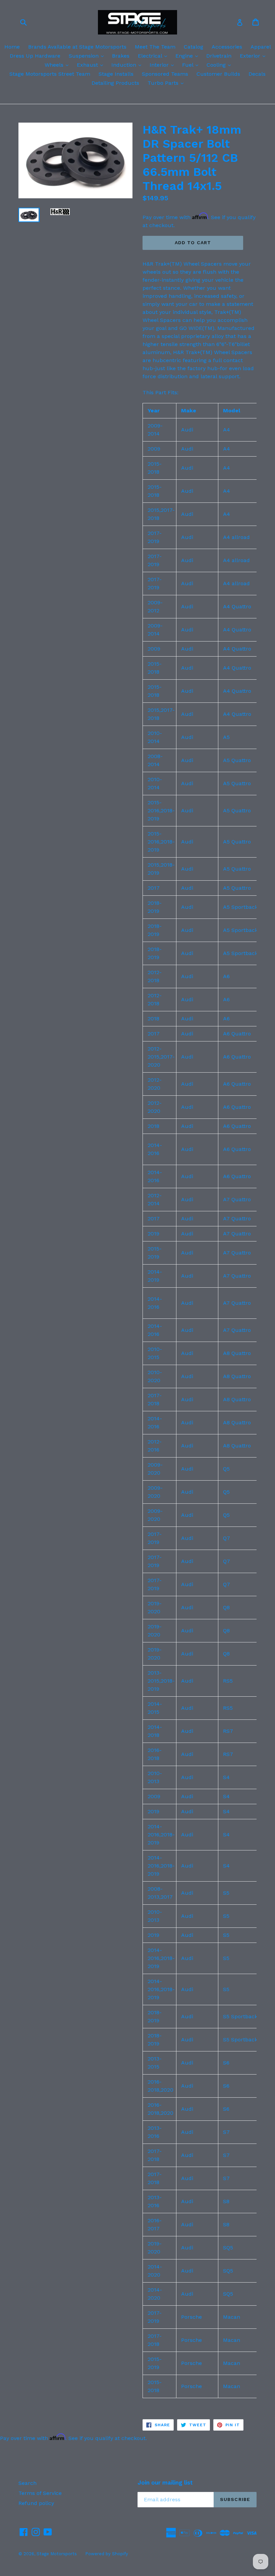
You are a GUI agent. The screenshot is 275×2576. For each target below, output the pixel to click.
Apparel (261, 47)
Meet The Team (155, 47)
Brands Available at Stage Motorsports (77, 47)
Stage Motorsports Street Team (50, 74)
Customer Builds (218, 74)
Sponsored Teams (165, 74)
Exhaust (92, 65)
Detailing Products (115, 83)
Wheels (58, 65)
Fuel (192, 65)
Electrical (154, 56)
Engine (188, 56)
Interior (163, 65)
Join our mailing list (165, 2483)
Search (27, 2483)
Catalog (194, 47)
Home (12, 47)
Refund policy (36, 2503)
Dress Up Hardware (35, 56)
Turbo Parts (167, 83)
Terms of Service (40, 2493)
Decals (257, 74)
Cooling (220, 65)
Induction (128, 65)
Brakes (121, 56)
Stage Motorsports (57, 2554)
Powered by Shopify (107, 2554)
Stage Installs (116, 74)
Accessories (227, 47)
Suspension (88, 56)
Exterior (254, 56)
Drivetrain (219, 56)
